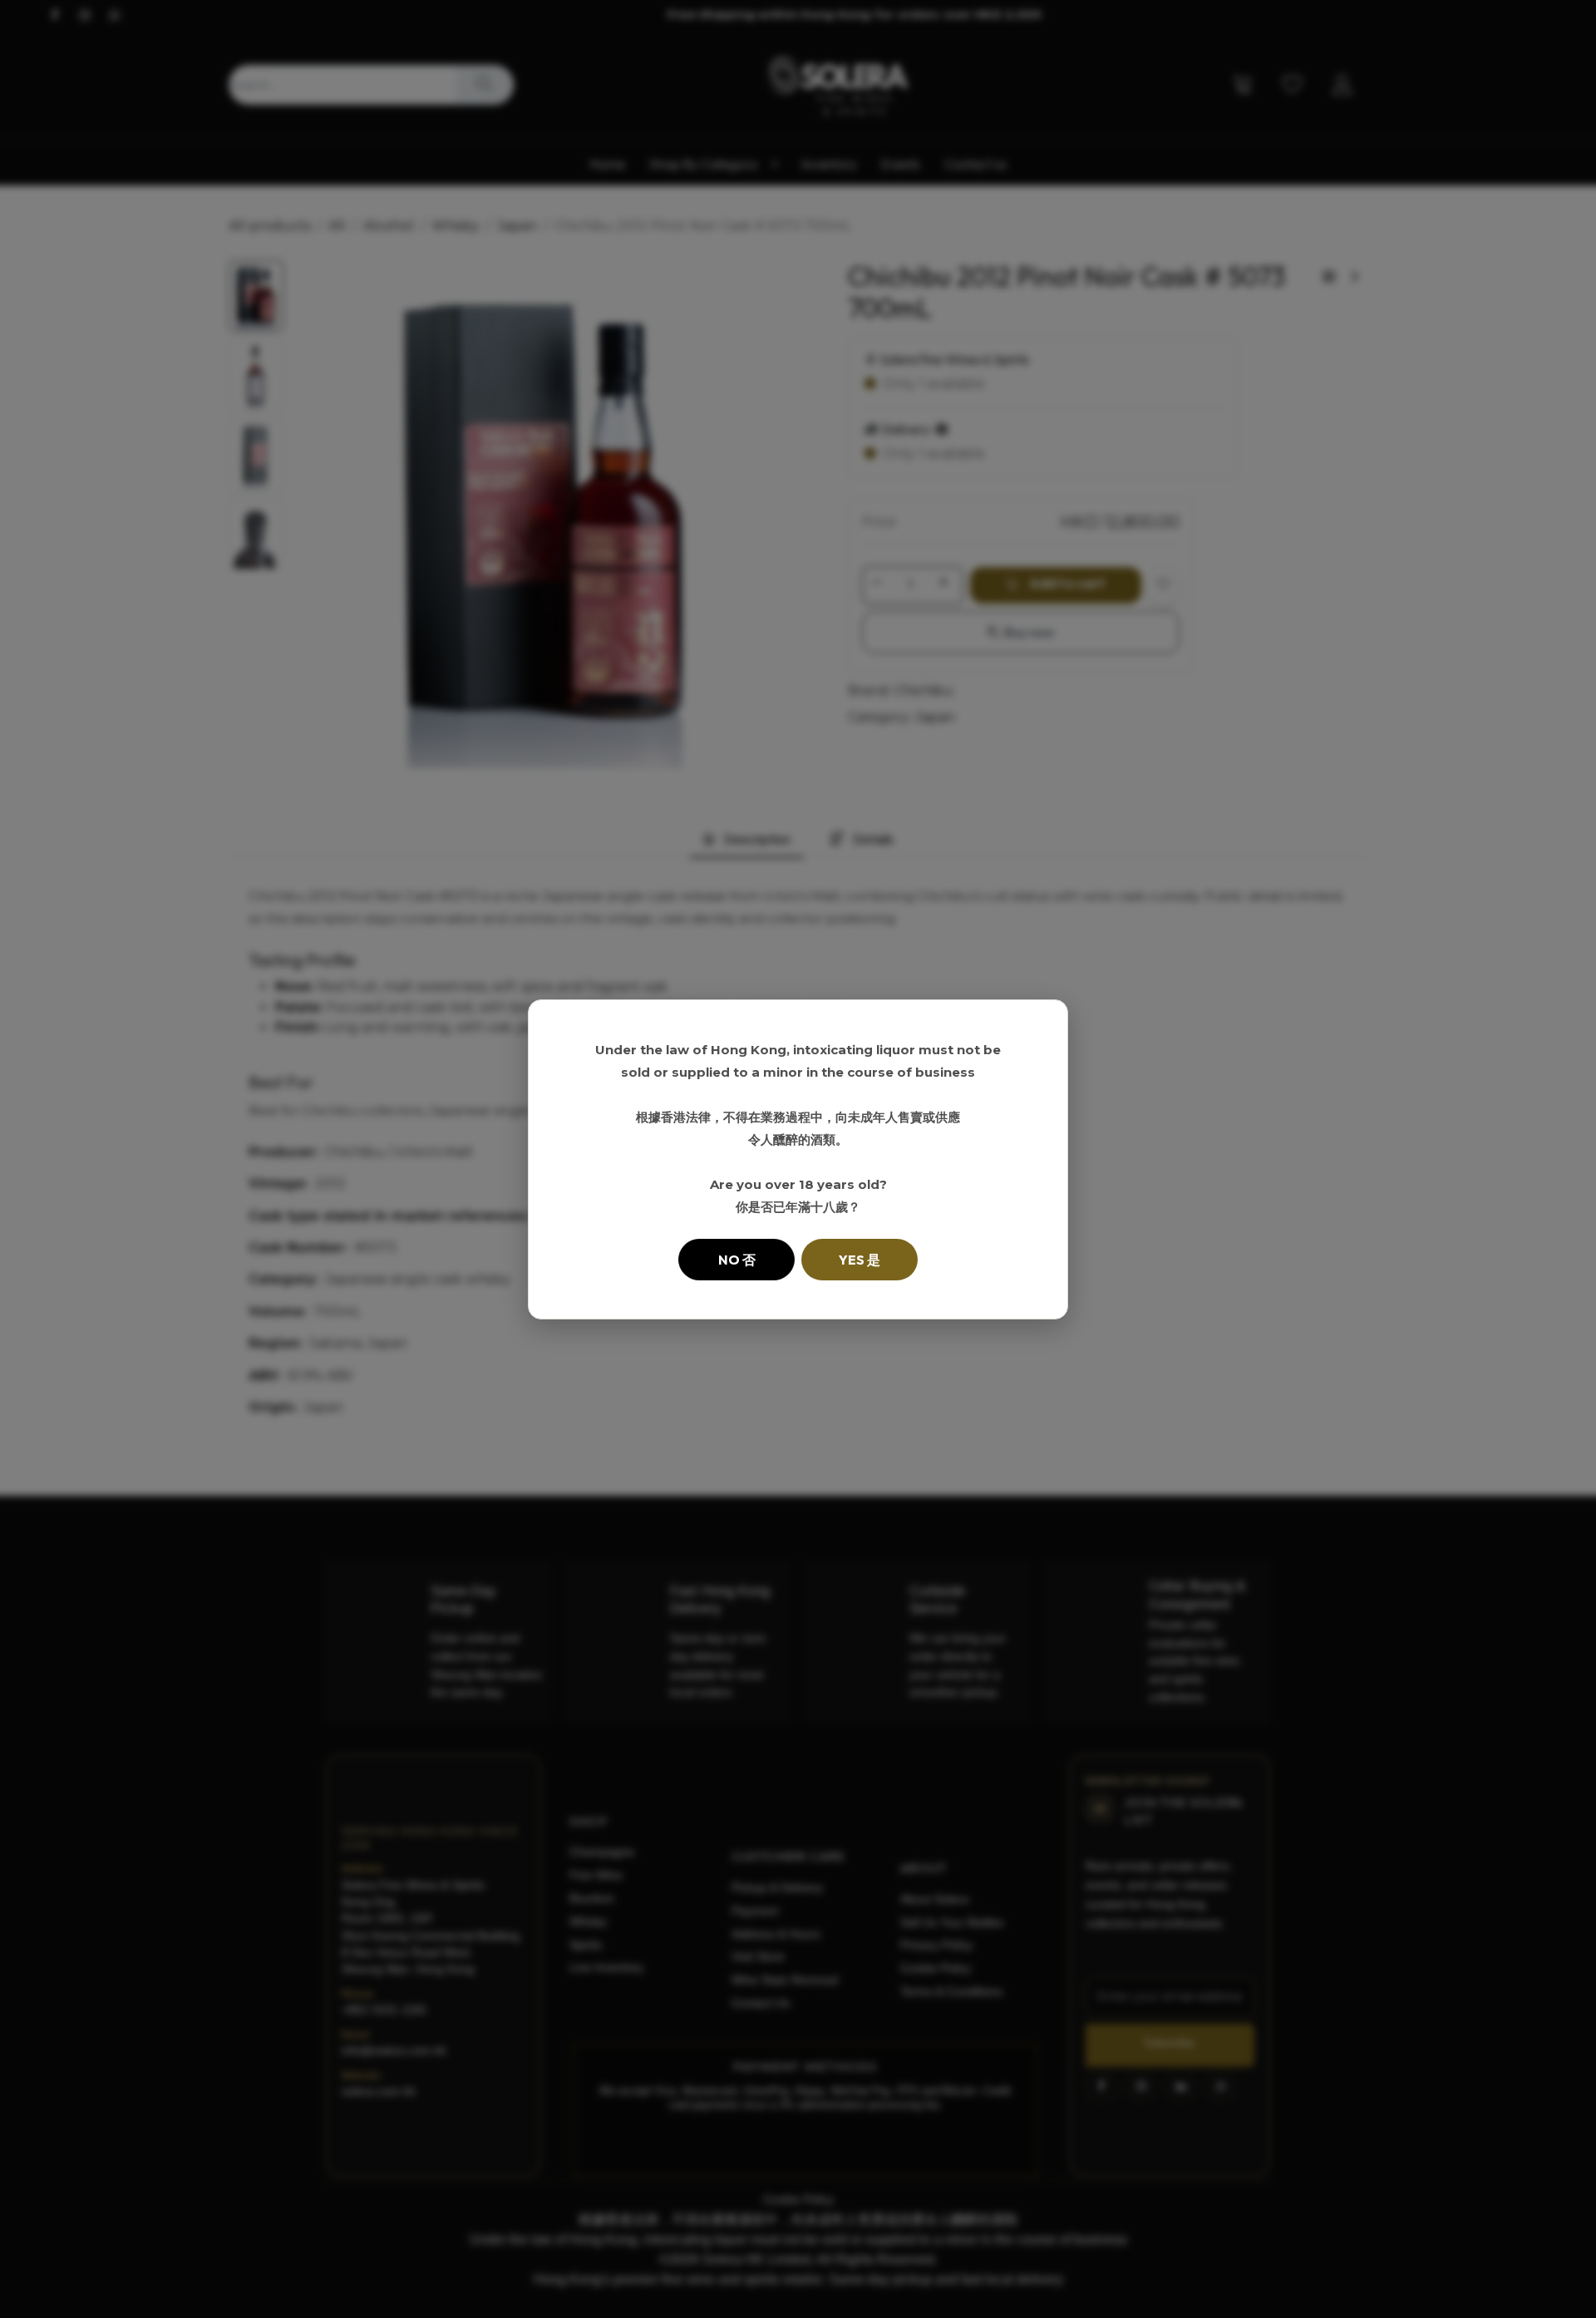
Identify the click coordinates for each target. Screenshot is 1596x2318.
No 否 (737, 1260)
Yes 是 (860, 1260)
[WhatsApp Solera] (1554, 2276)
